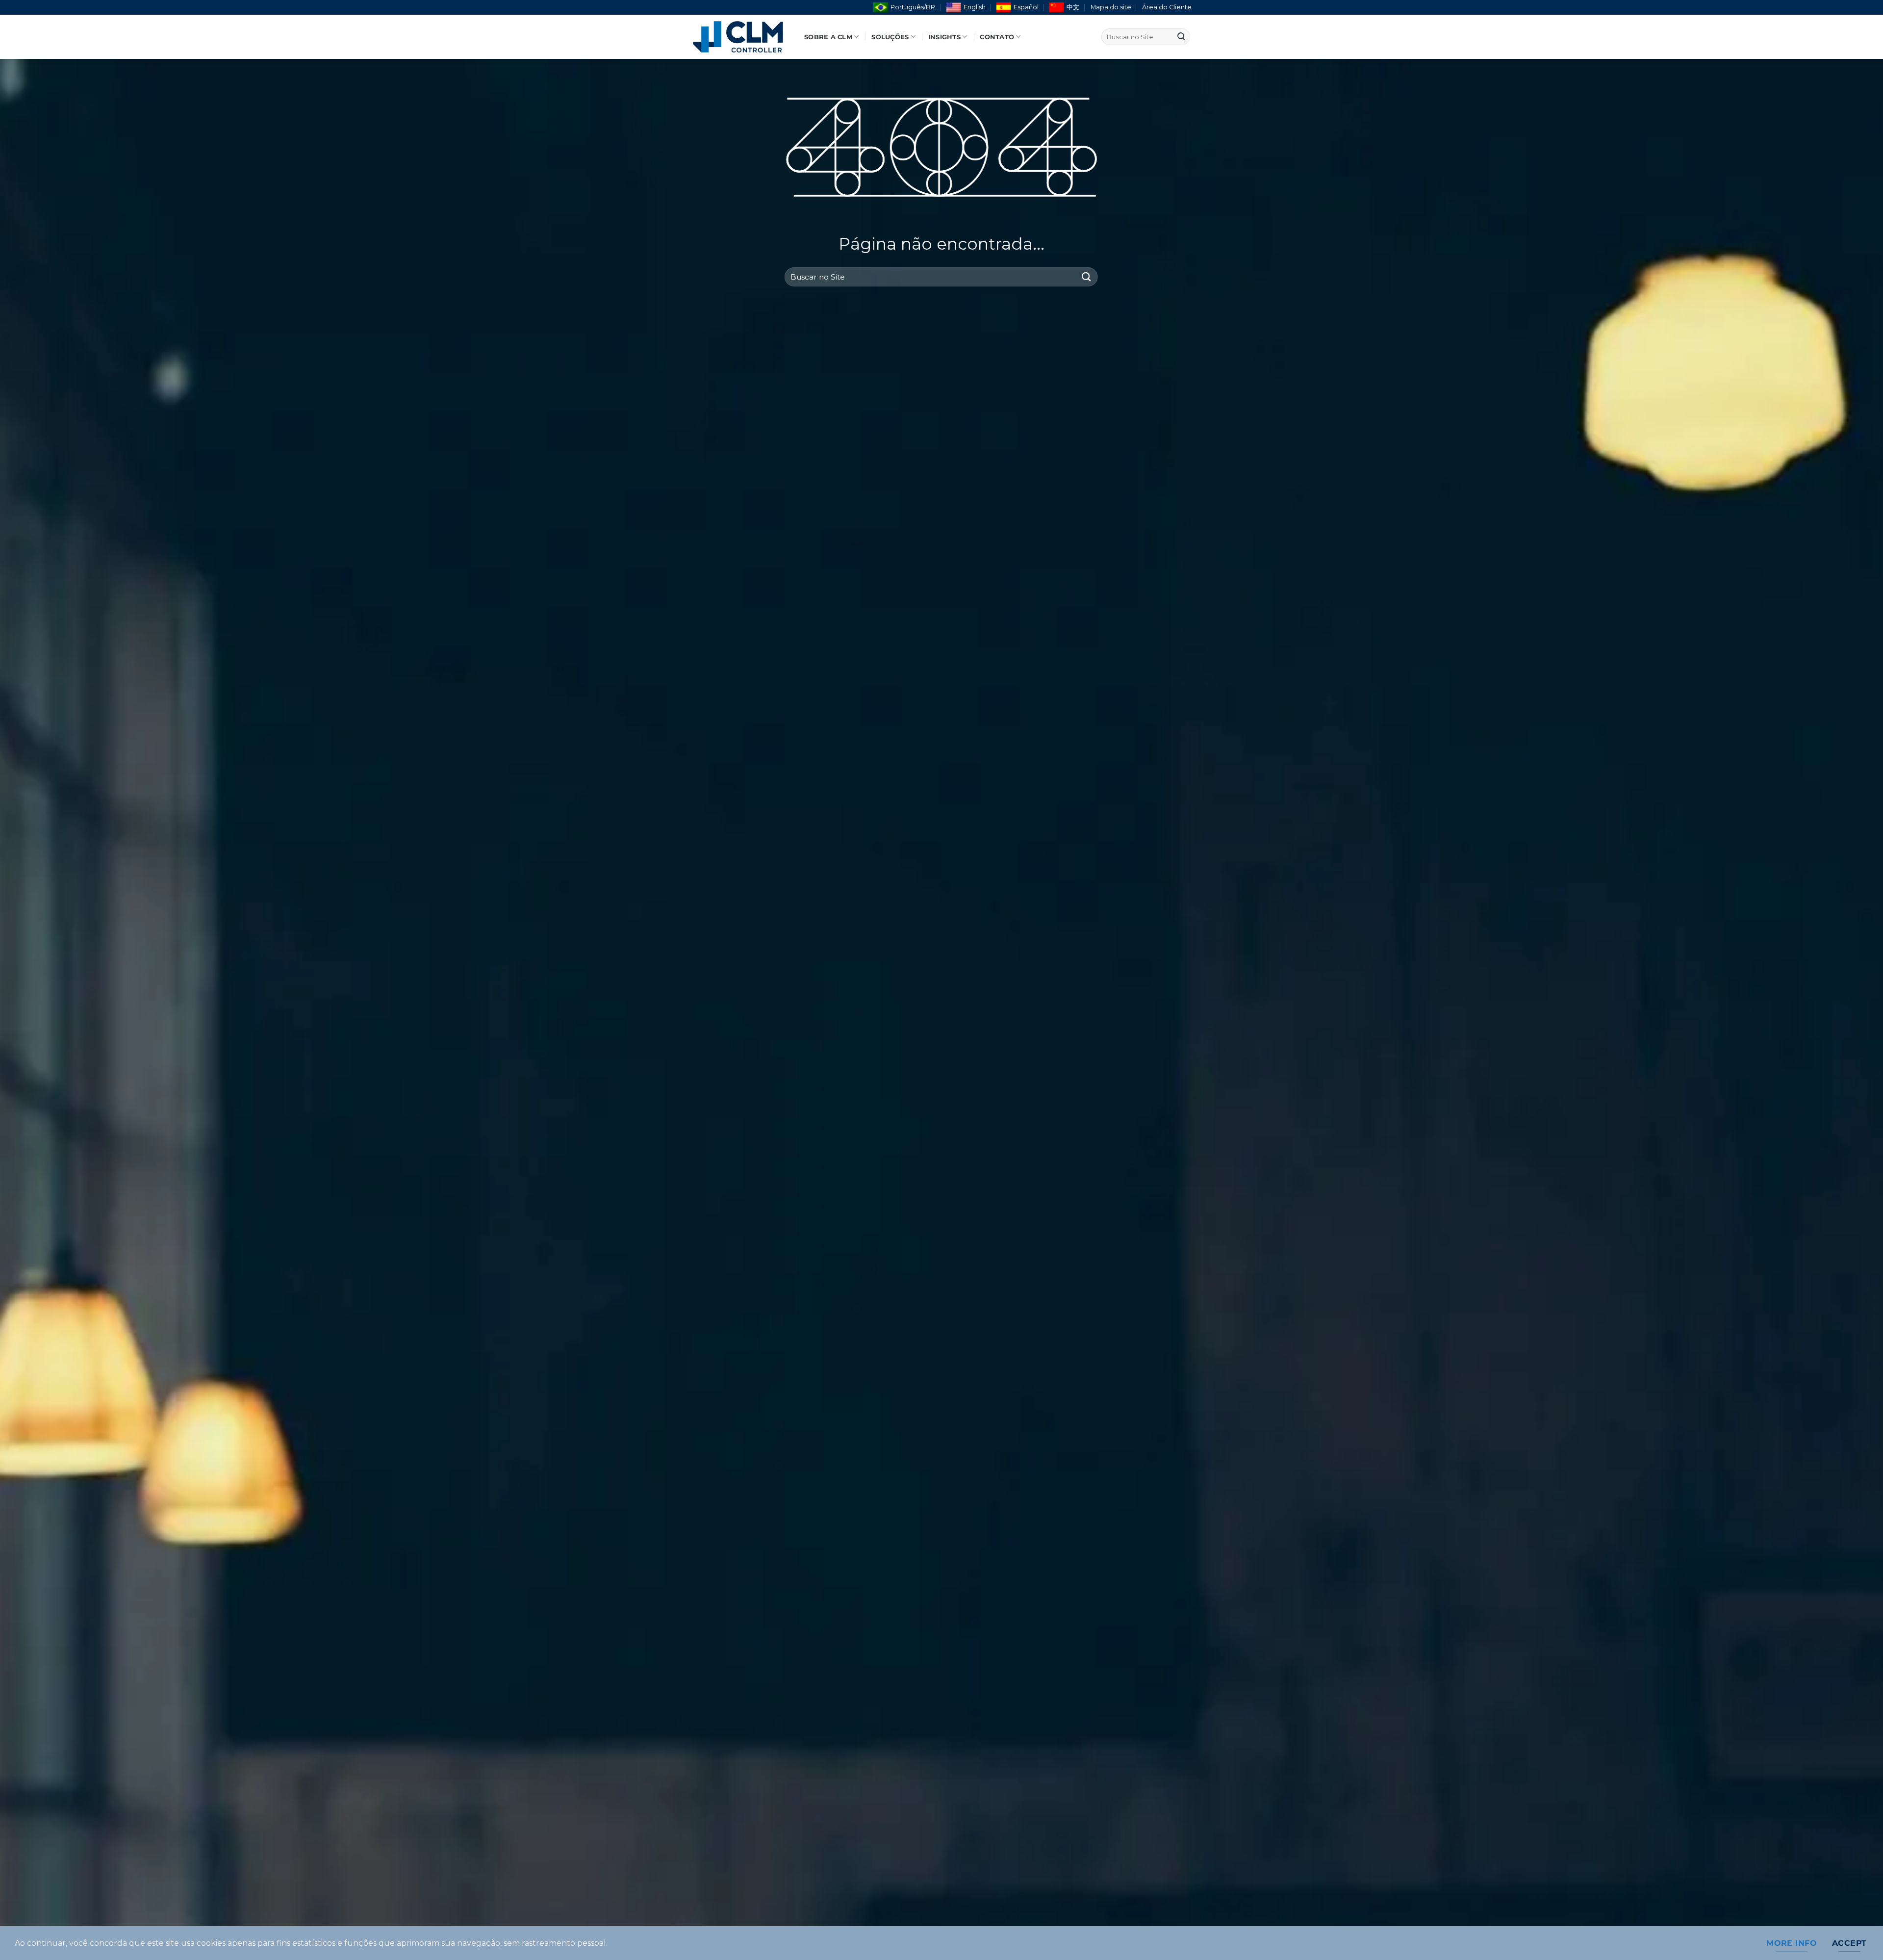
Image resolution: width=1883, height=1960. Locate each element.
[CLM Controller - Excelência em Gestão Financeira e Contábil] (740, 37)
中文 (1073, 7)
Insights (944, 37)
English (975, 7)
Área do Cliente (1167, 7)
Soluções (890, 37)
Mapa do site (1111, 7)
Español (1026, 7)
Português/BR (913, 7)
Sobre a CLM (828, 37)
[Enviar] (1181, 37)
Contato (997, 37)
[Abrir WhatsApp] (1858, 1935)
